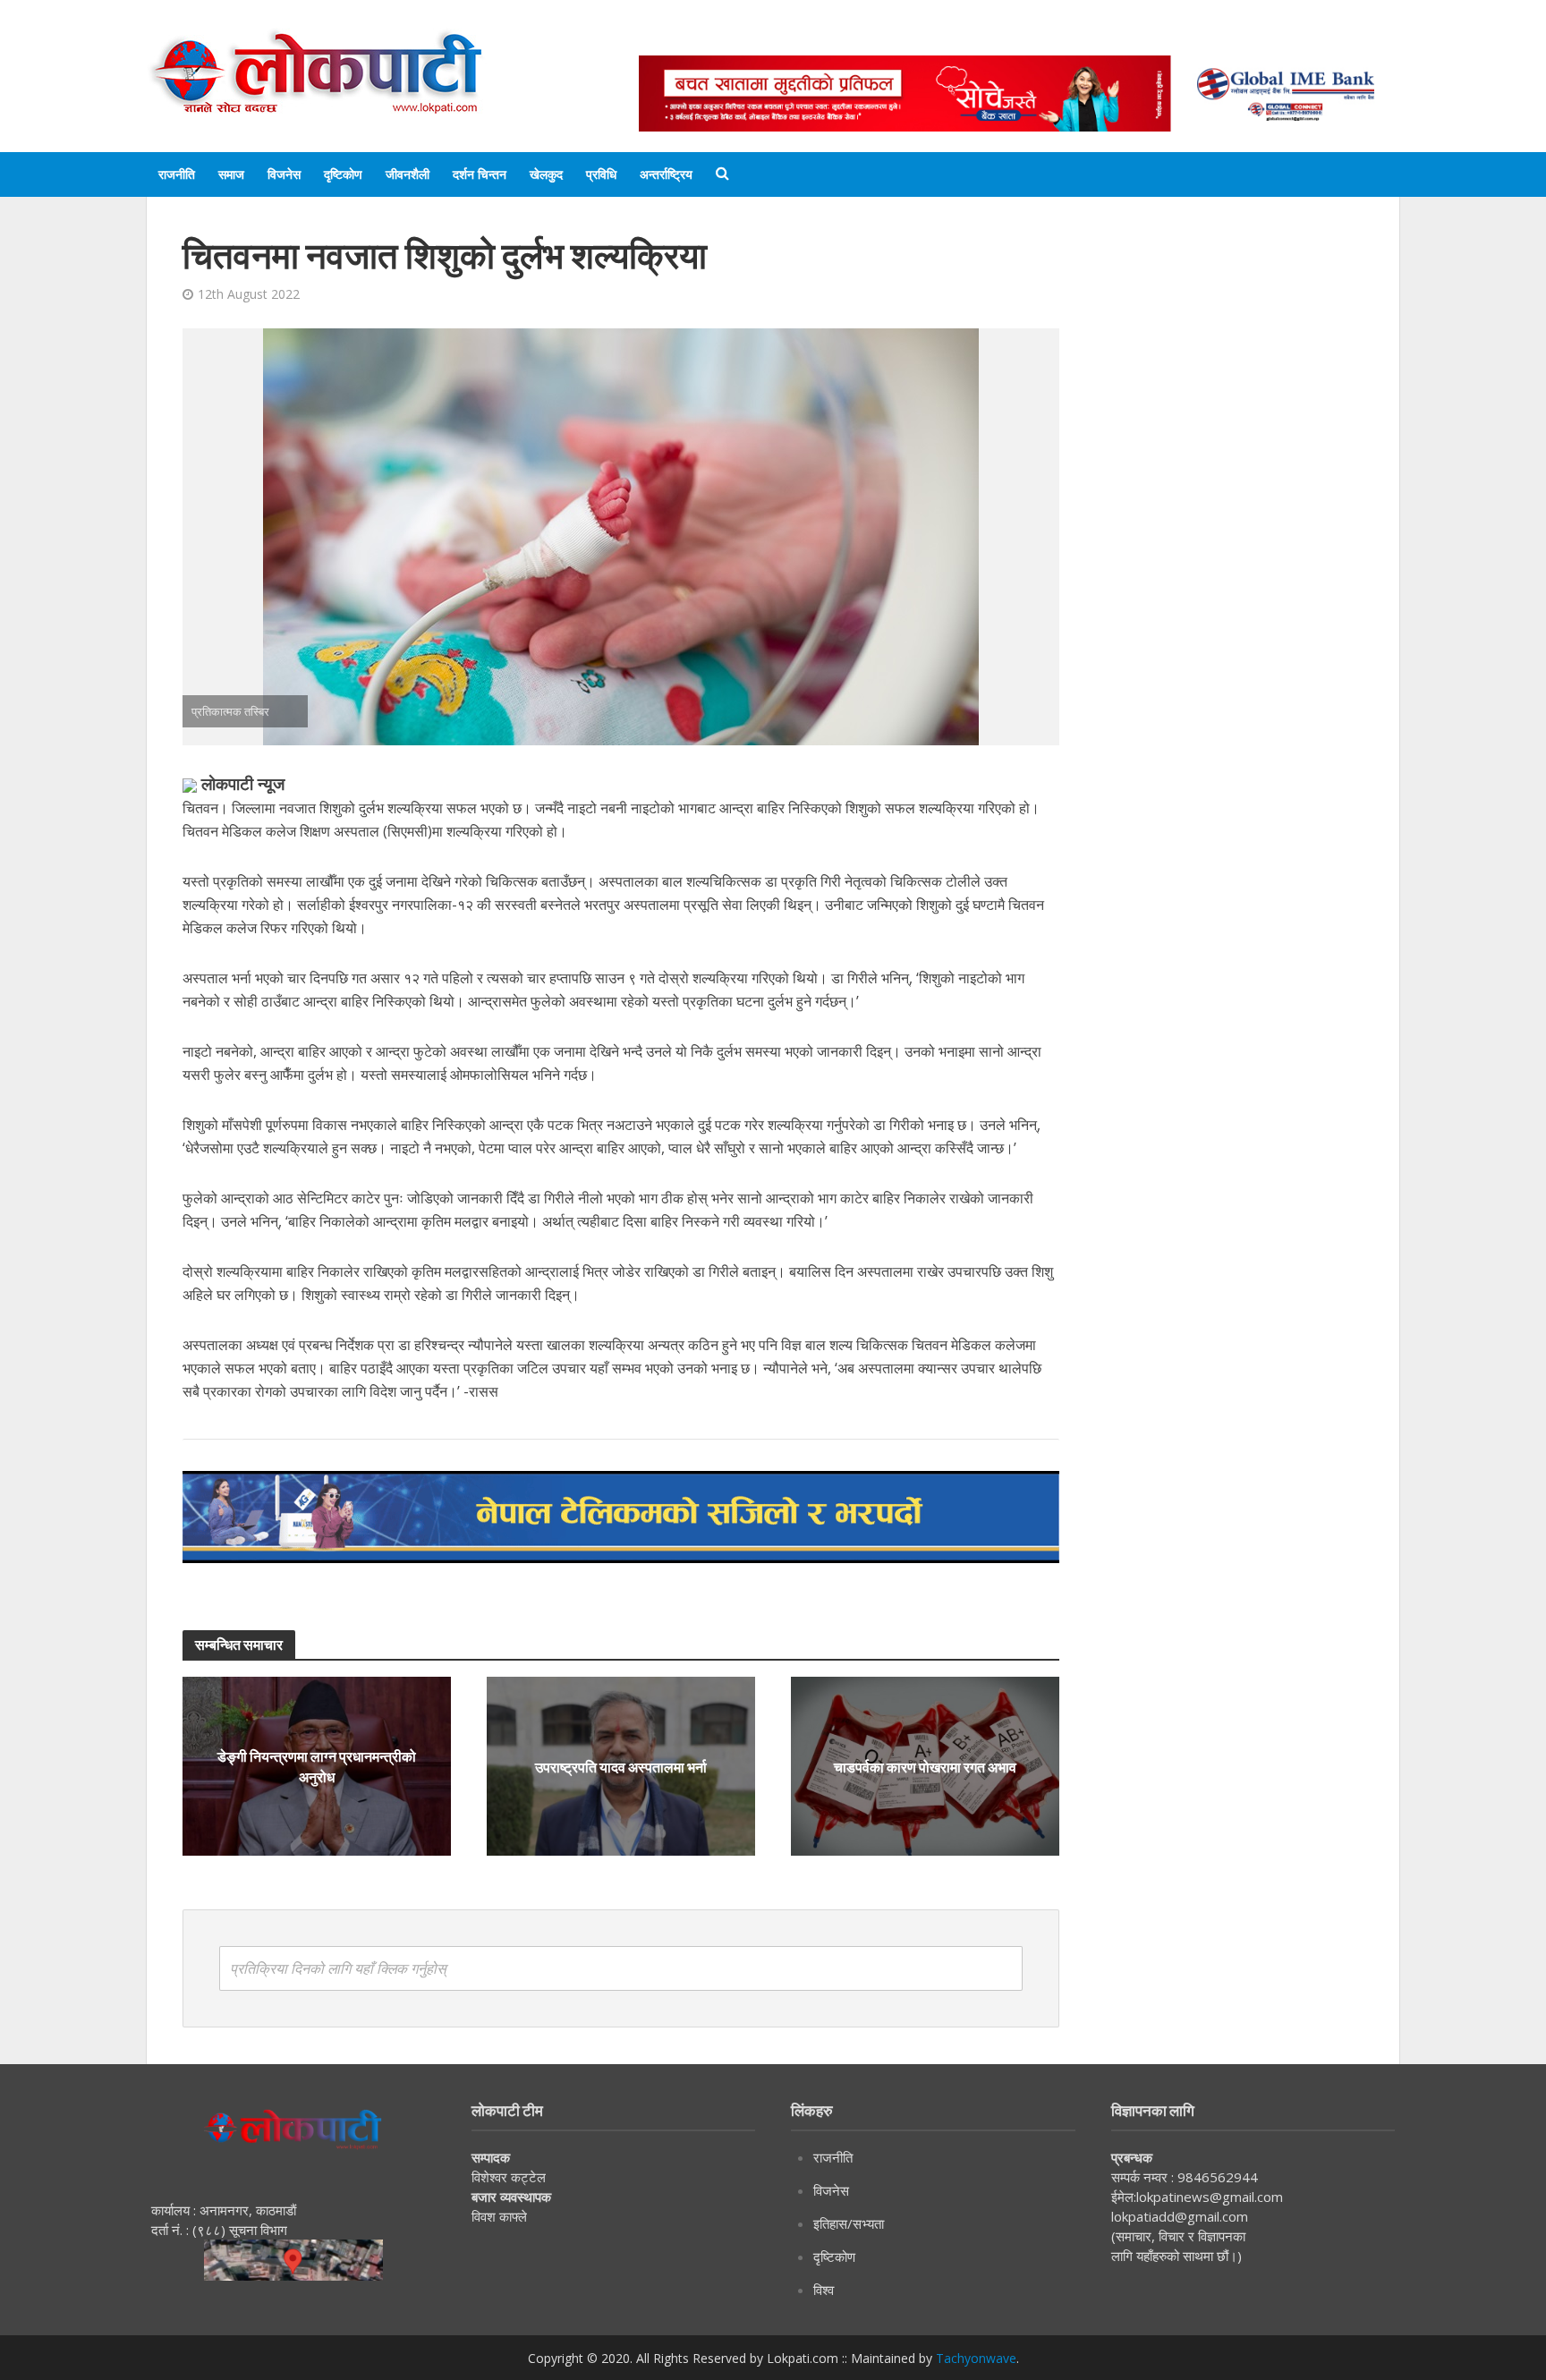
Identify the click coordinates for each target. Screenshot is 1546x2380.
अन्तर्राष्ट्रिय (666, 174)
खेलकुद (546, 174)
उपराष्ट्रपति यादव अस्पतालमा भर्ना (621, 1767)
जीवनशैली (408, 174)
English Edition (824, 38)
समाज (231, 174)
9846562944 (1216, 2177)
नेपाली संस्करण (938, 38)
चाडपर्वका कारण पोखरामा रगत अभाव (925, 1766)
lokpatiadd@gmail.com (1180, 2216)
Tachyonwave (976, 2358)
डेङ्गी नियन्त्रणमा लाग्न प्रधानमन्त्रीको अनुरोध (317, 1766)
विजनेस (284, 174)
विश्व (824, 2290)
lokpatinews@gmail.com (1210, 2197)
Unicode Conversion (1069, 38)
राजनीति (177, 174)
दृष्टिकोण (343, 174)
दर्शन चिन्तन (480, 174)
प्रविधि (601, 174)
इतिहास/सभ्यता (849, 2223)
